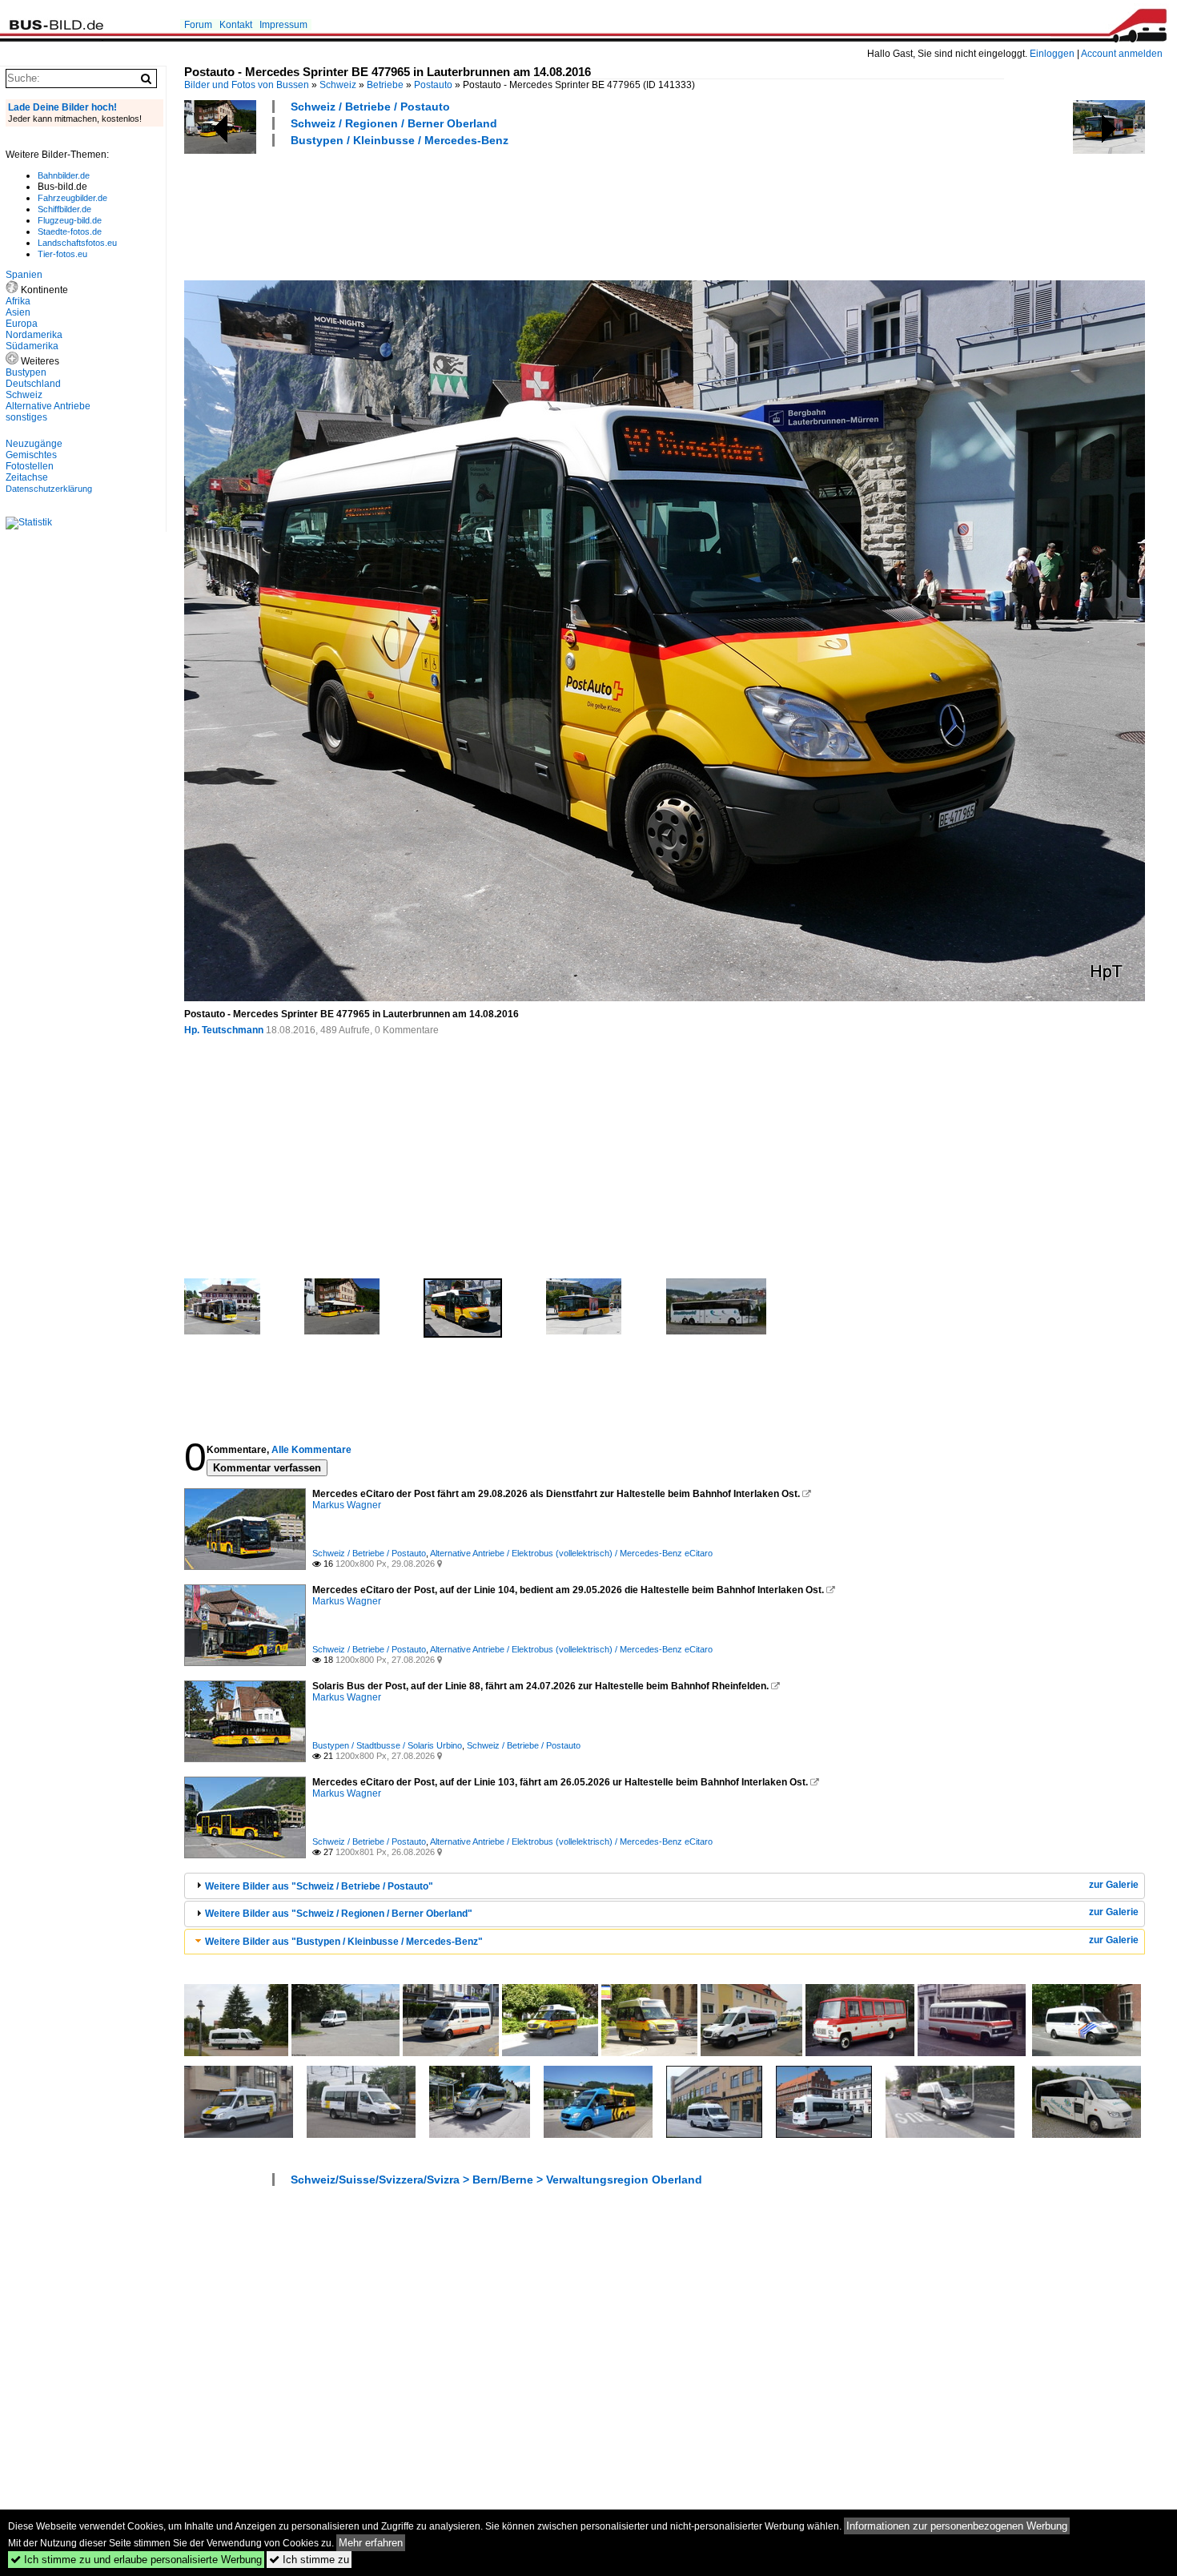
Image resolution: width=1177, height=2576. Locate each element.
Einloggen (1052, 54)
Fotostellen (30, 466)
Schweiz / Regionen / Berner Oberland (394, 123)
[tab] (665, 1886)
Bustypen (26, 372)
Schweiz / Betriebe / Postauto (370, 107)
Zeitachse (27, 477)
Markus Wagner (347, 1505)
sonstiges (26, 417)
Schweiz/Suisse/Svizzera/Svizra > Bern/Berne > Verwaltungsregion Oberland (496, 2180)
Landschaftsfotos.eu (77, 243)
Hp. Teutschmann (224, 1030)
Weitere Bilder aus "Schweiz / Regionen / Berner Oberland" (339, 1914)
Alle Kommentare (311, 1450)
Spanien (24, 275)
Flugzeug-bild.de (70, 220)
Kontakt (236, 25)
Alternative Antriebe (48, 406)
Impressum (283, 25)
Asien (18, 312)
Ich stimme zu (309, 2560)
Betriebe (385, 85)
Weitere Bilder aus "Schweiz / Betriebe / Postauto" (319, 1886)
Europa (22, 324)
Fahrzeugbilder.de (72, 198)
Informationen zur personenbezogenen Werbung (957, 2526)
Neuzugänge (34, 444)
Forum (198, 25)
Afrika (18, 301)
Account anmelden (1122, 54)
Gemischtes (31, 455)
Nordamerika (34, 335)
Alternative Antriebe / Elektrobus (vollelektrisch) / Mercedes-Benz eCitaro (571, 1553)
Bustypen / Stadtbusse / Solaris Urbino (387, 1745)
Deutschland (33, 384)
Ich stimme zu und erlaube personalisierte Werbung (136, 2560)
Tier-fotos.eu (62, 254)
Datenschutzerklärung (49, 489)
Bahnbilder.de (64, 175)
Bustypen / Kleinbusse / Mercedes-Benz (400, 140)
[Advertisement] (476, 211)
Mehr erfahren (371, 2543)
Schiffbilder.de (64, 209)
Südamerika (32, 346)
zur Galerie (1114, 1885)
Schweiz (338, 85)
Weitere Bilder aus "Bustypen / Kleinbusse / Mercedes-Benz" (344, 1942)
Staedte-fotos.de (70, 231)
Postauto (433, 85)
